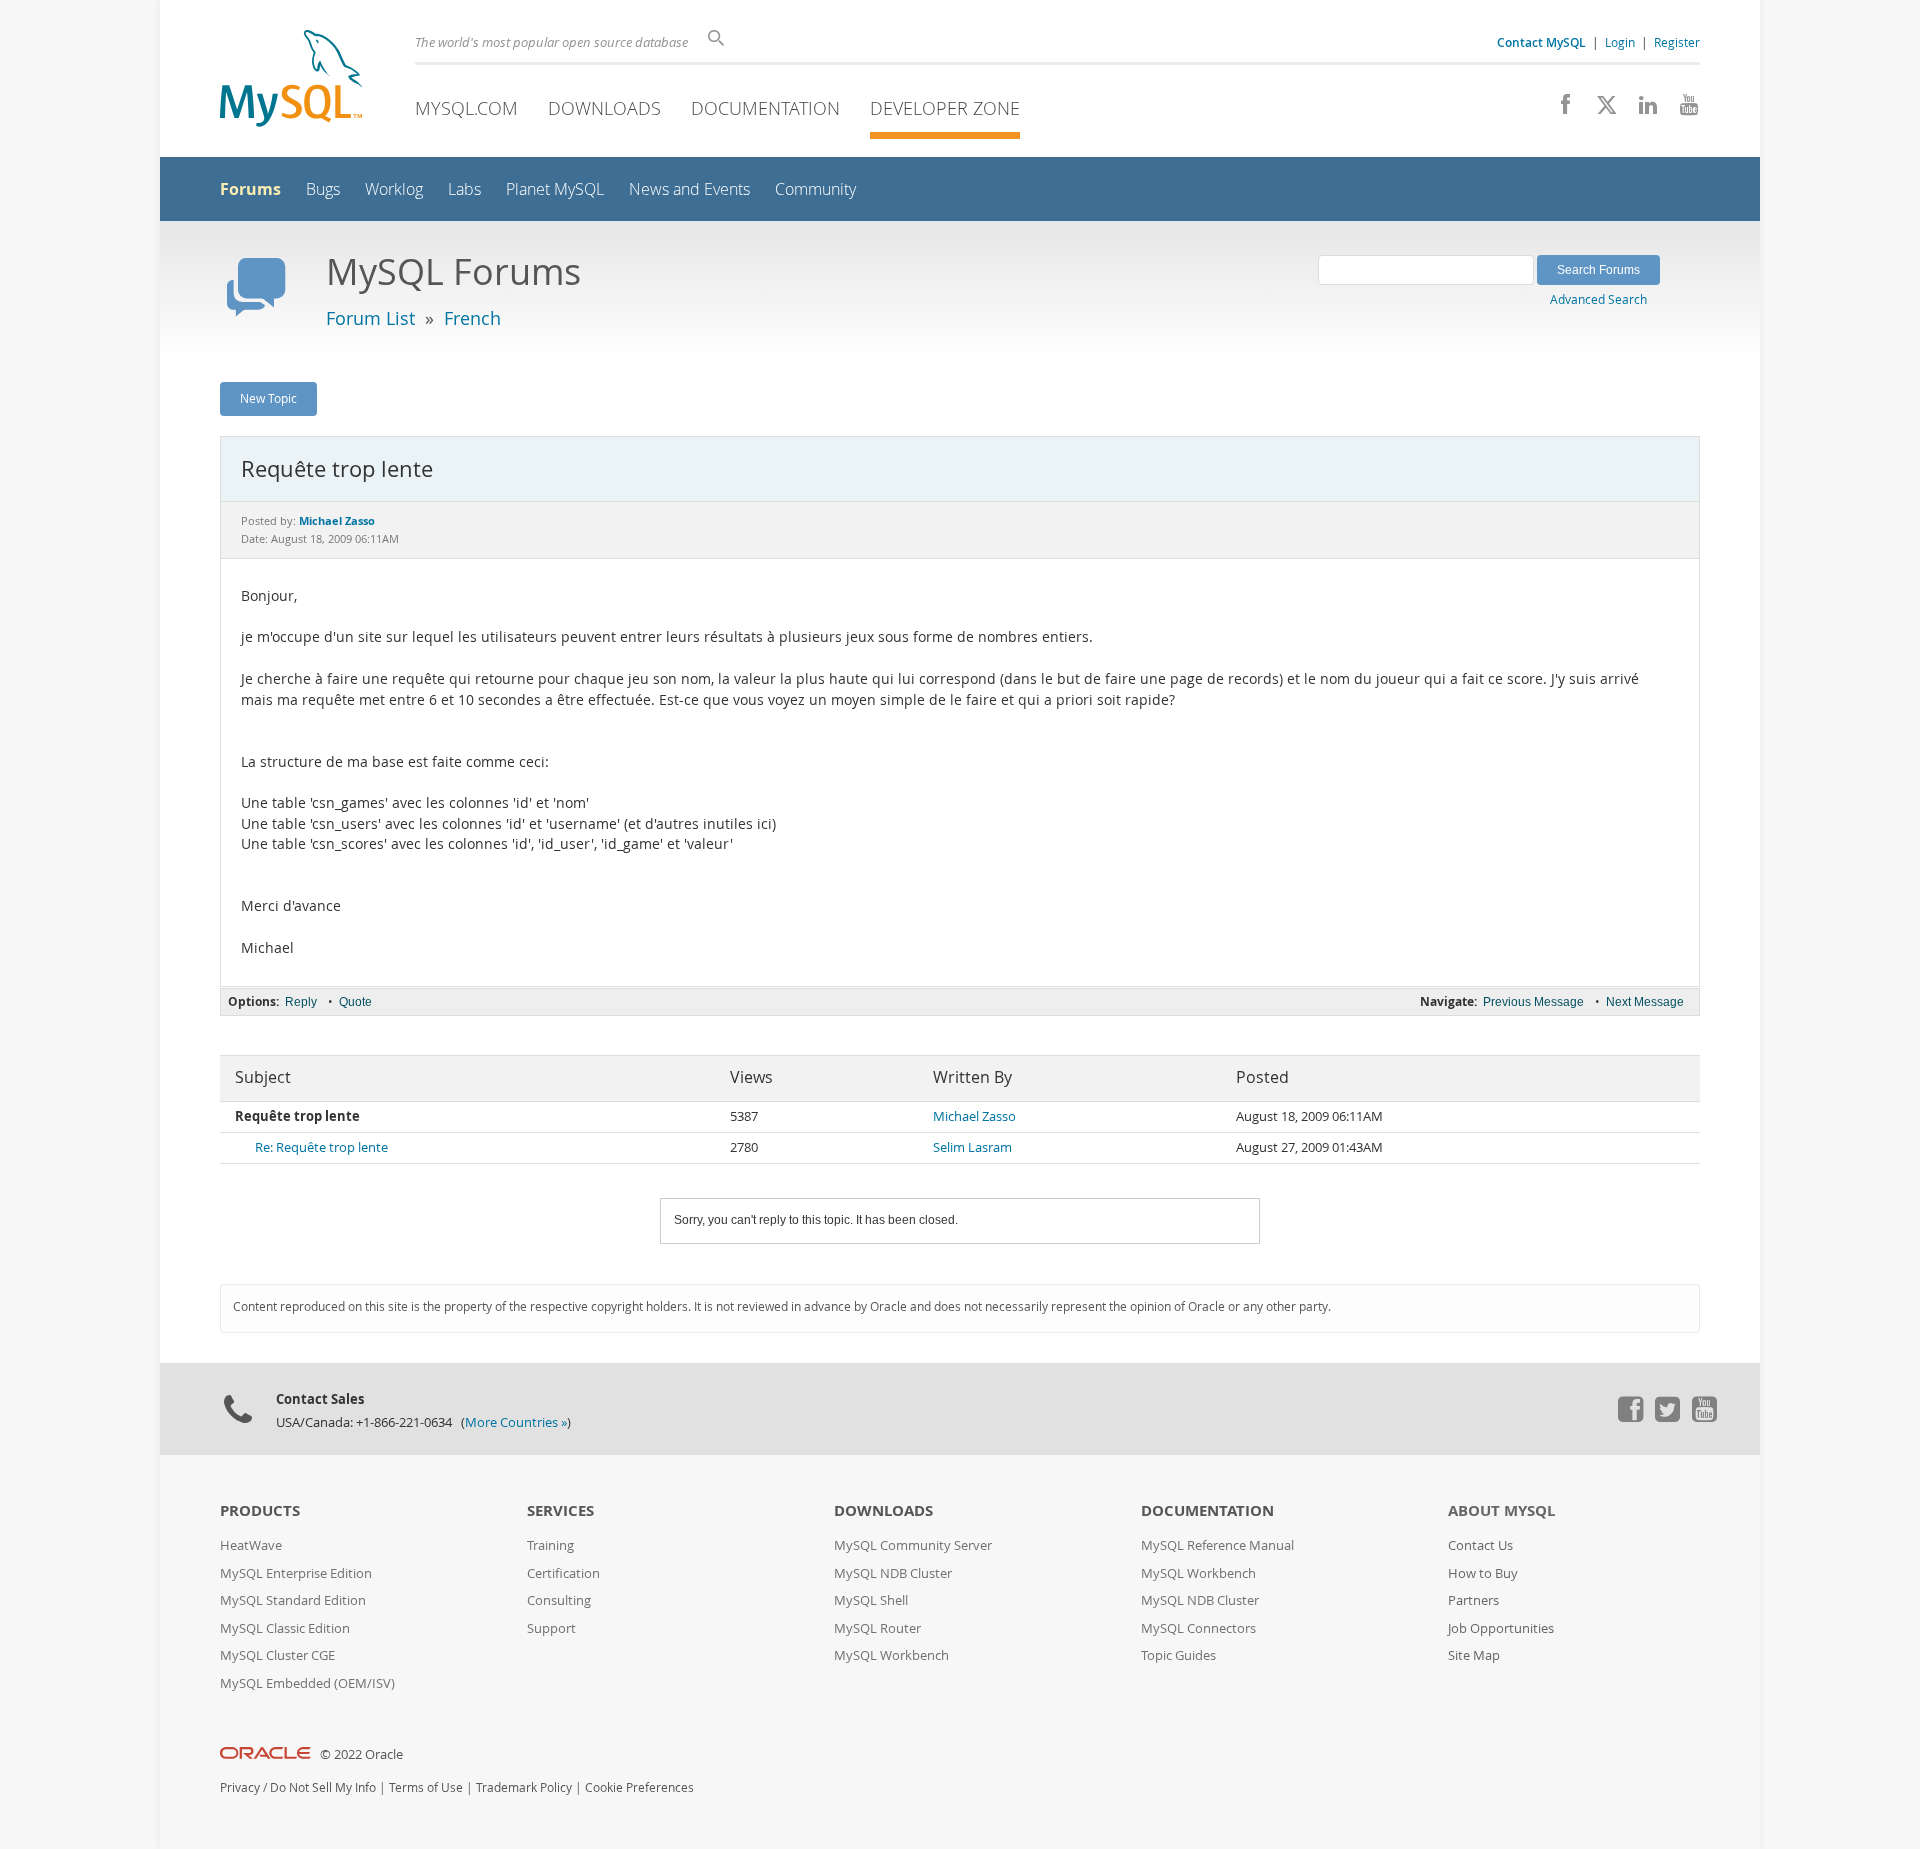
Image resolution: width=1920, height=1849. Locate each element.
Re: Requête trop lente (321, 1147)
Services (560, 1510)
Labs (464, 189)
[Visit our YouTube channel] (1681, 110)
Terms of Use (426, 1787)
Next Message (1645, 1002)
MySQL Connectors (1198, 1628)
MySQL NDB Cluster (893, 1573)
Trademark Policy (524, 1787)
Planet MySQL (555, 189)
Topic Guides (1178, 1655)
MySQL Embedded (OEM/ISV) (307, 1683)
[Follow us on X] (1599, 110)
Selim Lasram (972, 1147)
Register (1677, 42)
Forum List (370, 318)
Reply (301, 1002)
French (472, 318)
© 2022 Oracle (361, 1754)
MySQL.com (466, 108)
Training (550, 1545)
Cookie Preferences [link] (639, 1787)
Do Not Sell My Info (323, 1787)
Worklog (394, 189)
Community (815, 189)
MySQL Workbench (891, 1655)
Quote (355, 1002)
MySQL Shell (871, 1600)
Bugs (323, 189)
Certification (563, 1573)
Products (260, 1510)
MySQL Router (877, 1628)
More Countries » (516, 1422)
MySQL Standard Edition (293, 1600)
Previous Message (1533, 1002)
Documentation (765, 108)
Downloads (604, 108)
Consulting (559, 1600)
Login (1620, 42)
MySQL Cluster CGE (277, 1655)
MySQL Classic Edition (285, 1628)
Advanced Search (1598, 299)
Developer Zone (945, 108)
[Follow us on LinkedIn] (1640, 110)
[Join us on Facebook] (1558, 110)
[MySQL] (291, 80)
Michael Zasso (974, 1116)
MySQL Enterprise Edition (296, 1573)
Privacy (240, 1787)
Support (551, 1628)
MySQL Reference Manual (1217, 1545)
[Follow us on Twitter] (1667, 1417)
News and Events (689, 189)
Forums (250, 189)
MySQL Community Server (913, 1545)
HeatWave (251, 1545)
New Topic (268, 398)
